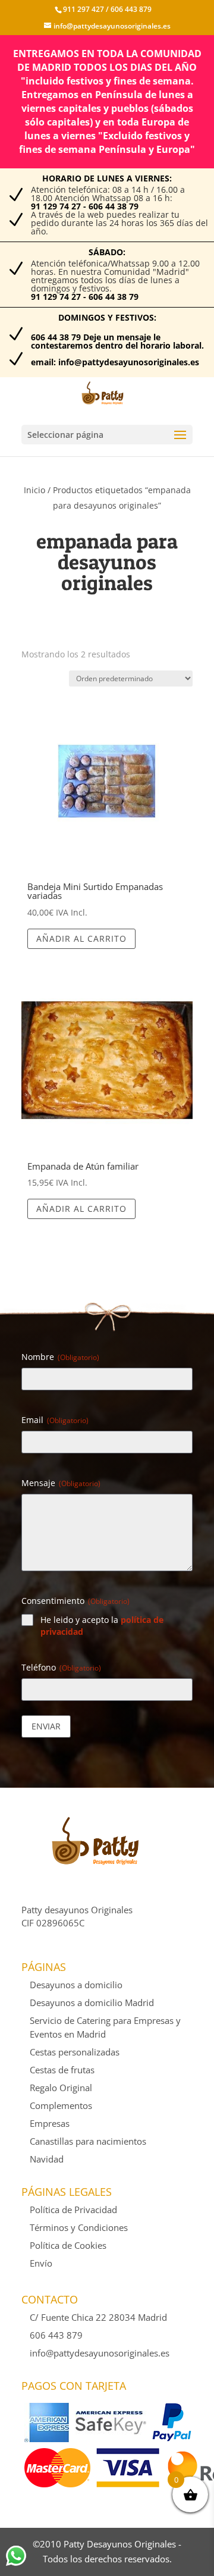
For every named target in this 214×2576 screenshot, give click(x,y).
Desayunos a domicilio (76, 1985)
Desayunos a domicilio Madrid (92, 2002)
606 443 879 (130, 9)
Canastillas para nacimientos (88, 2141)
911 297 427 (84, 9)
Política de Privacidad (73, 2210)
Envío (41, 2263)
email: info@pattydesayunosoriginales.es (115, 362)
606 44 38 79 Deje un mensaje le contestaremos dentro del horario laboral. (117, 341)
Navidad (47, 2159)
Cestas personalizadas (75, 2052)
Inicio (34, 490)
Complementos (61, 2105)
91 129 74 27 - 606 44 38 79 (85, 206)
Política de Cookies (68, 2245)
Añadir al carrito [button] (81, 938)
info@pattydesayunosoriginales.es (100, 2353)
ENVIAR (46, 1726)
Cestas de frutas (62, 2070)
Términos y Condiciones (79, 2227)
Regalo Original (61, 2088)
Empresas (50, 2123)
